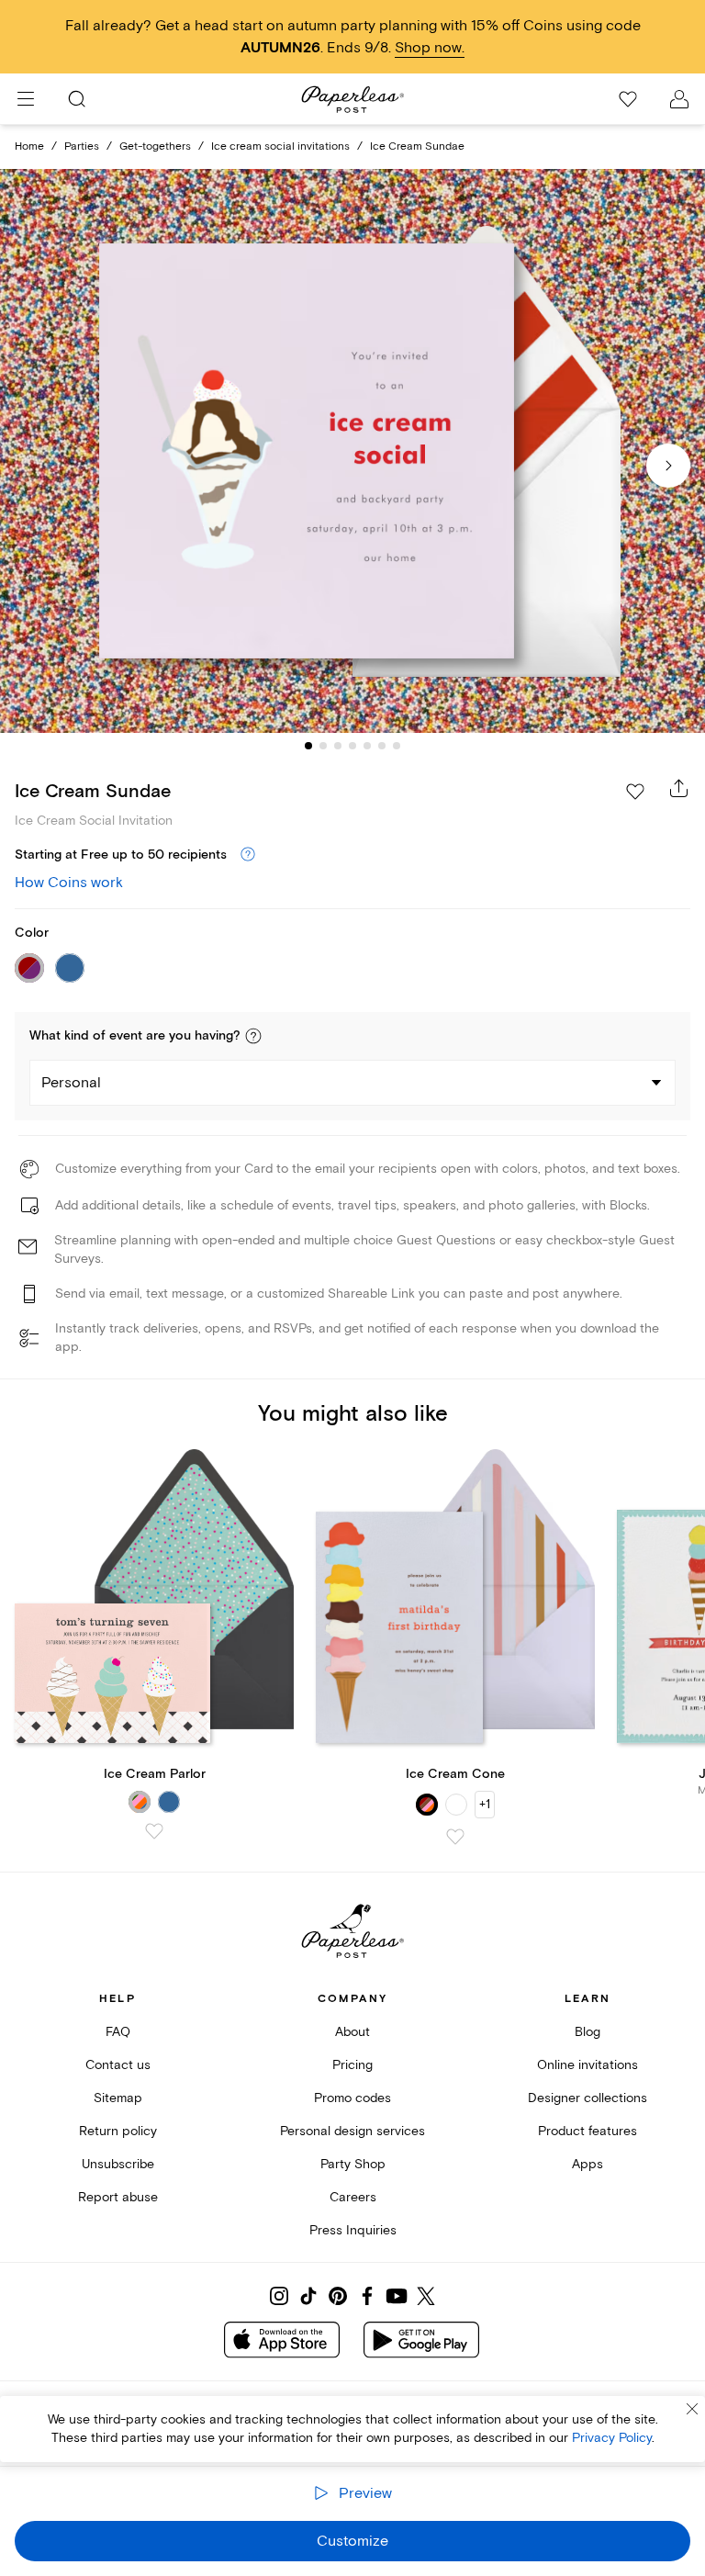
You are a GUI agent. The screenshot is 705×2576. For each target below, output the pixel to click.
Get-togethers (155, 146)
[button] (253, 1036)
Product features (587, 2131)
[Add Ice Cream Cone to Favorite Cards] (455, 1837)
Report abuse (118, 2197)
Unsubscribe (118, 2164)
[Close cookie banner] (692, 2409)
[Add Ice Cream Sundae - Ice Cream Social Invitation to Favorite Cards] (635, 792)
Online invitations (587, 2065)
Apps (587, 2164)
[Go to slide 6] (382, 746)
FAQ (118, 2032)
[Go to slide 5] (367, 746)
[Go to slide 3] (338, 746)
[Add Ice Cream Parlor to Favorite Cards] (154, 1831)
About (352, 2032)
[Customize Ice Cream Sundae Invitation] (352, 451)
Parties (82, 146)
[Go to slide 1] (308, 746)
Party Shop (353, 2164)
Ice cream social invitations (280, 146)
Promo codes (352, 2098)
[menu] (26, 99)
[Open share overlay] (679, 788)
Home (29, 146)
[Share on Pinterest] (338, 2296)
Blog (587, 2032)
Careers (353, 2197)
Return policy (118, 2131)
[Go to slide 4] (352, 746)
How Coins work (69, 883)
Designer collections (587, 2098)
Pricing (352, 2065)
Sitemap (118, 2098)
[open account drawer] (679, 99)
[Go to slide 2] (323, 746)
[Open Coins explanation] (248, 855)
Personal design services (352, 2131)
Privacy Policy (612, 2438)
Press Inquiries (353, 2230)
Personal (71, 1083)
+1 (485, 1804)
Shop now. (430, 48)
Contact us (118, 2065)
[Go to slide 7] (397, 746)
